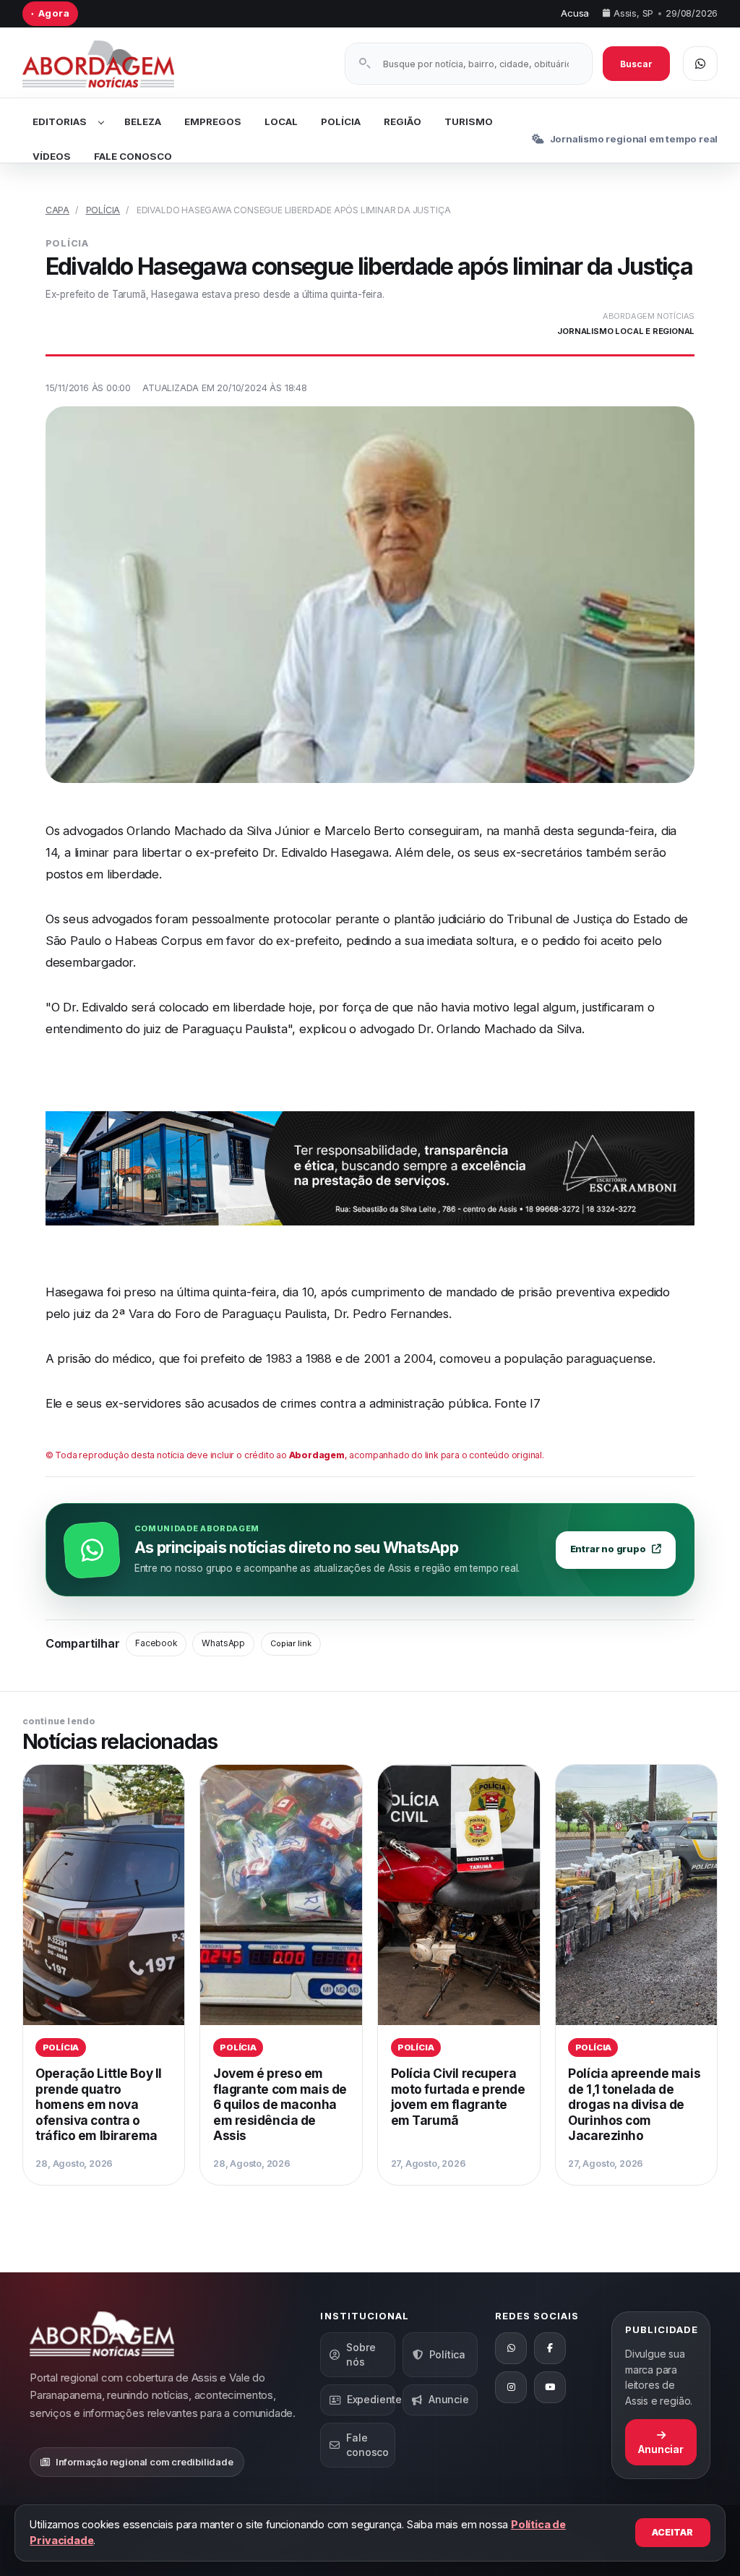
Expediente (371, 2399)
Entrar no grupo (608, 1549)
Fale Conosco (133, 156)
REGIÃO (403, 121)
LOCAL (281, 121)
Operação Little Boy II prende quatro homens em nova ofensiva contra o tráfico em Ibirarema (99, 2104)
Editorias (60, 121)
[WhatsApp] (511, 2348)
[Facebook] (550, 2348)
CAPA (57, 210)
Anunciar (661, 2449)
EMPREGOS (213, 121)
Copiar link (291, 1643)
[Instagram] (511, 2387)
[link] (104, 1975)
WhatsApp (223, 1643)
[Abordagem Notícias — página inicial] (116, 64)
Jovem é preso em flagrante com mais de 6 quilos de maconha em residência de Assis (280, 2104)
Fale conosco (367, 2445)
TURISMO (469, 121)
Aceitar (672, 2532)
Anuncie (449, 2399)
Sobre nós (361, 2354)
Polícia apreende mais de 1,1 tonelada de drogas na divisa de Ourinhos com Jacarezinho (634, 2104)
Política (447, 2354)
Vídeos (52, 156)
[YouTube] (550, 2387)
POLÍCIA (341, 121)
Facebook (156, 1643)
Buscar (636, 64)
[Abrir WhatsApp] (700, 64)
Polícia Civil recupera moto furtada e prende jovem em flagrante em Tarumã (458, 2097)
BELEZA (143, 121)
